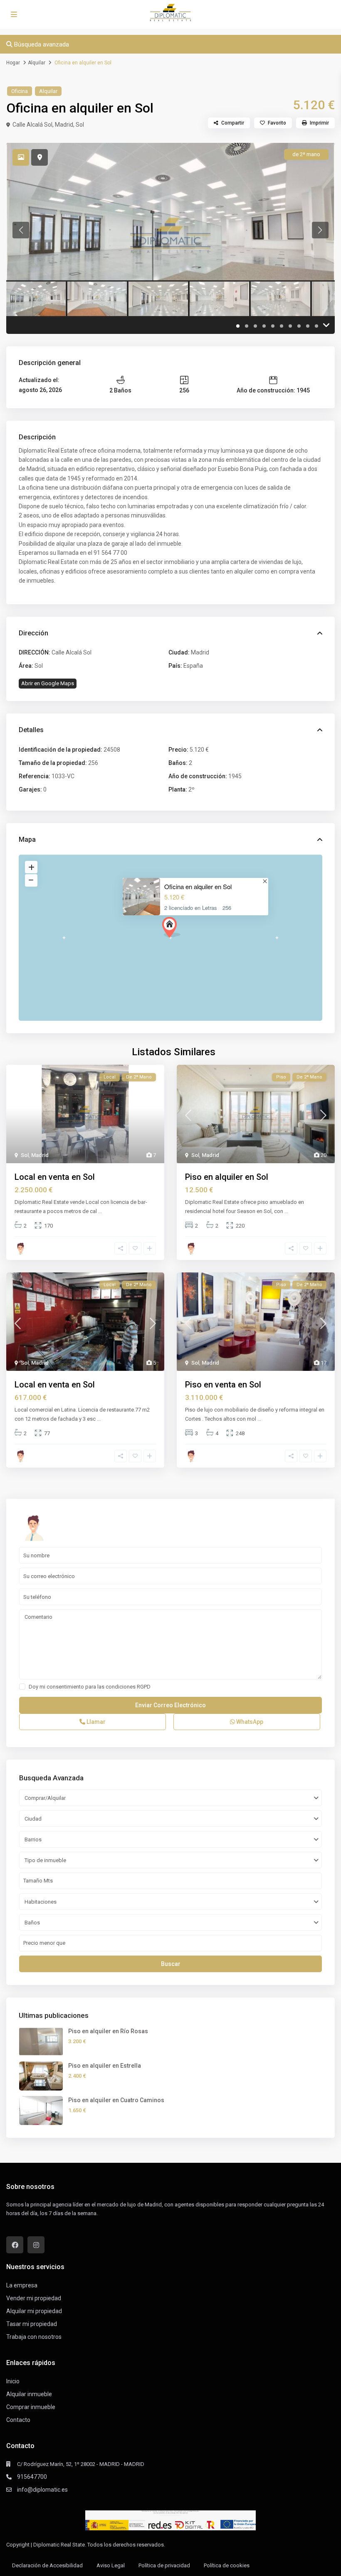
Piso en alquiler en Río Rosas (108, 2031)
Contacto (18, 2420)
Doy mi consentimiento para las (90, 1687)
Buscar (171, 1964)
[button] (171, 927)
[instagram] (36, 2245)
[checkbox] (22, 1687)
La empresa (22, 2285)
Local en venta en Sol (55, 1177)
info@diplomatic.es (42, 2490)
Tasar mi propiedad (32, 2324)
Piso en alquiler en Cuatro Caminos (116, 2100)
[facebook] (15, 2245)
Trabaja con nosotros (34, 2337)
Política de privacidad (164, 2565)
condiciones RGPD (128, 1687)
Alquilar (37, 63)
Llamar (95, 1722)
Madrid (64, 125)
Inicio (13, 2381)
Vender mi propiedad (34, 2298)
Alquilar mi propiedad (34, 2311)
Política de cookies (227, 2565)
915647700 (32, 2477)
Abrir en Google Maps (48, 683)
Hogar (13, 63)
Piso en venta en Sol (223, 1385)
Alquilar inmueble (29, 2394)
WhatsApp (249, 1722)
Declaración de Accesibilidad (47, 2565)
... (100, 1211)
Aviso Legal (111, 2565)
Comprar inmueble (31, 2407)
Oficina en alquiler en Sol (198, 886)
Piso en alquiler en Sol (227, 1177)
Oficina (20, 91)
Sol (80, 125)
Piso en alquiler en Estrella (105, 2066)
